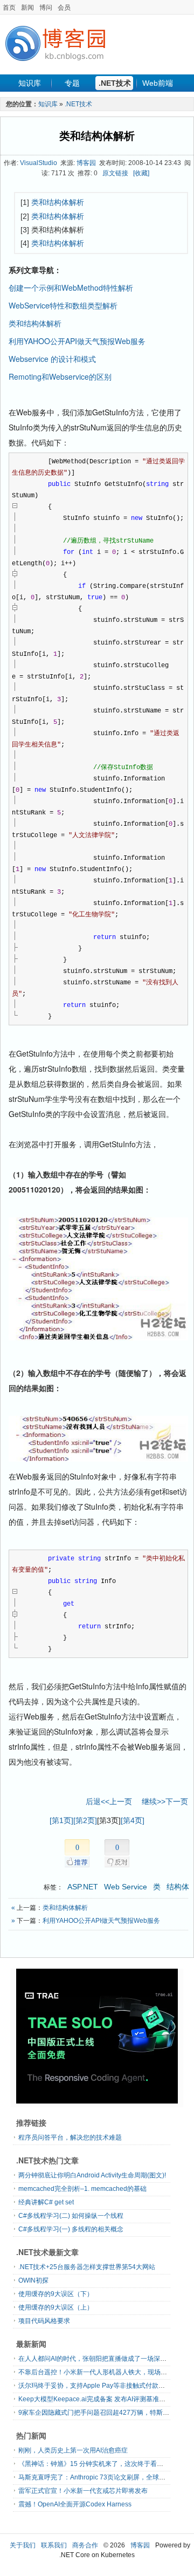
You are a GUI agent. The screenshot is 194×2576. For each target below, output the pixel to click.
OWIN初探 (33, 2280)
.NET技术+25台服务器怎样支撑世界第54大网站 (87, 2267)
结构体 (178, 1887)
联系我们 (54, 2545)
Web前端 (158, 83)
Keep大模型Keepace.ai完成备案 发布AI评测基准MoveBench (106, 2399)
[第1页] (61, 1820)
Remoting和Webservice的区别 (60, 376)
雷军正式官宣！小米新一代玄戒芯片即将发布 (83, 2491)
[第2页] (85, 1820)
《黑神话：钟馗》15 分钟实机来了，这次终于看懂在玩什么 (104, 2464)
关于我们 (23, 2545)
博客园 (86, 163)
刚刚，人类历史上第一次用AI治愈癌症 (73, 2450)
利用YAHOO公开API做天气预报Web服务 (77, 341)
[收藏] (141, 173)
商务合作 (85, 2545)
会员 (64, 8)
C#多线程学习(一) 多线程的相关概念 (71, 2229)
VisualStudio (39, 163)
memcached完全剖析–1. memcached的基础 (82, 2189)
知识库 (30, 83)
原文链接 (115, 173)
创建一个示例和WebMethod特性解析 (71, 287)
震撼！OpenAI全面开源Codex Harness (75, 2504)
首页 (9, 8)
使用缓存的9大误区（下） (56, 2294)
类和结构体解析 (97, 136)
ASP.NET (83, 1887)
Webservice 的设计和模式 (52, 359)
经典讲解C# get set (46, 2202)
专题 (72, 83)
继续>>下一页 (165, 1801)
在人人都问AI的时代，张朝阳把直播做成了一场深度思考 (99, 2359)
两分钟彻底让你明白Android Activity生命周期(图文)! (92, 2175)
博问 (46, 8)
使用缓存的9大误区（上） (56, 2307)
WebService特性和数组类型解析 (63, 305)
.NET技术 (115, 83)
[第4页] (133, 1820)
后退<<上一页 (109, 1801)
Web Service (126, 1887)
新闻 (27, 8)
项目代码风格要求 (44, 2321)
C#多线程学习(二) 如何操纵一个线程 (71, 2216)
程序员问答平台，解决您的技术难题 (70, 2137)
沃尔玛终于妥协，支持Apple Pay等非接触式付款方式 (95, 2386)
